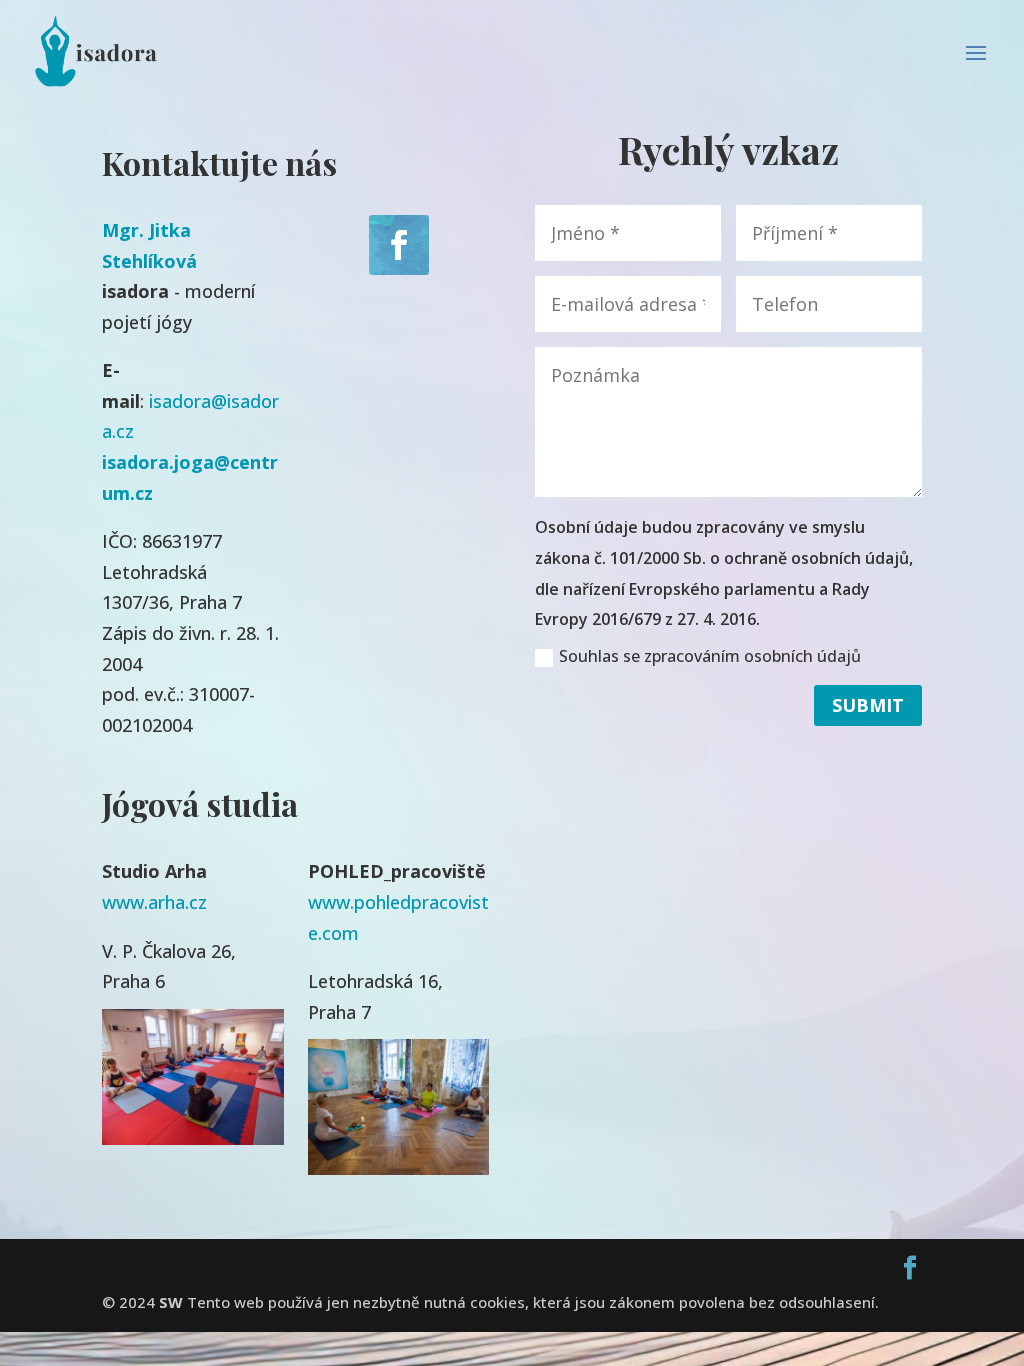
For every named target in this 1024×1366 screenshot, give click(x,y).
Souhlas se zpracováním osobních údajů (710, 656)
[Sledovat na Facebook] (399, 245)
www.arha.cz (154, 902)
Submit (868, 705)
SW (171, 1302)
